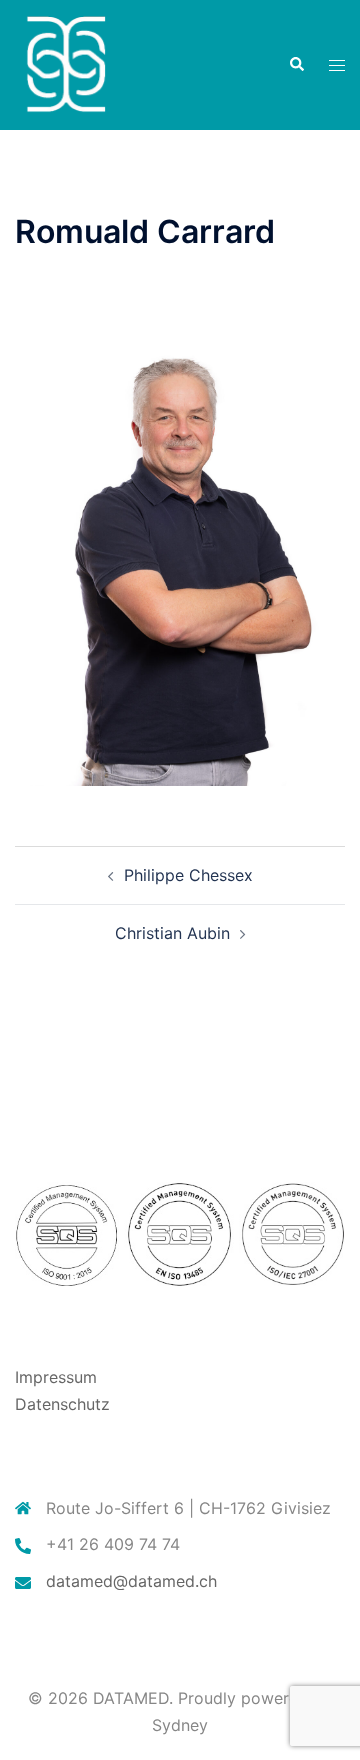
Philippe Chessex (188, 875)
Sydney (180, 1725)
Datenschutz (62, 1404)
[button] (296, 65)
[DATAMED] (65, 63)
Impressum (56, 1377)
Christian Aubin (172, 933)
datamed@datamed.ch (131, 1581)
